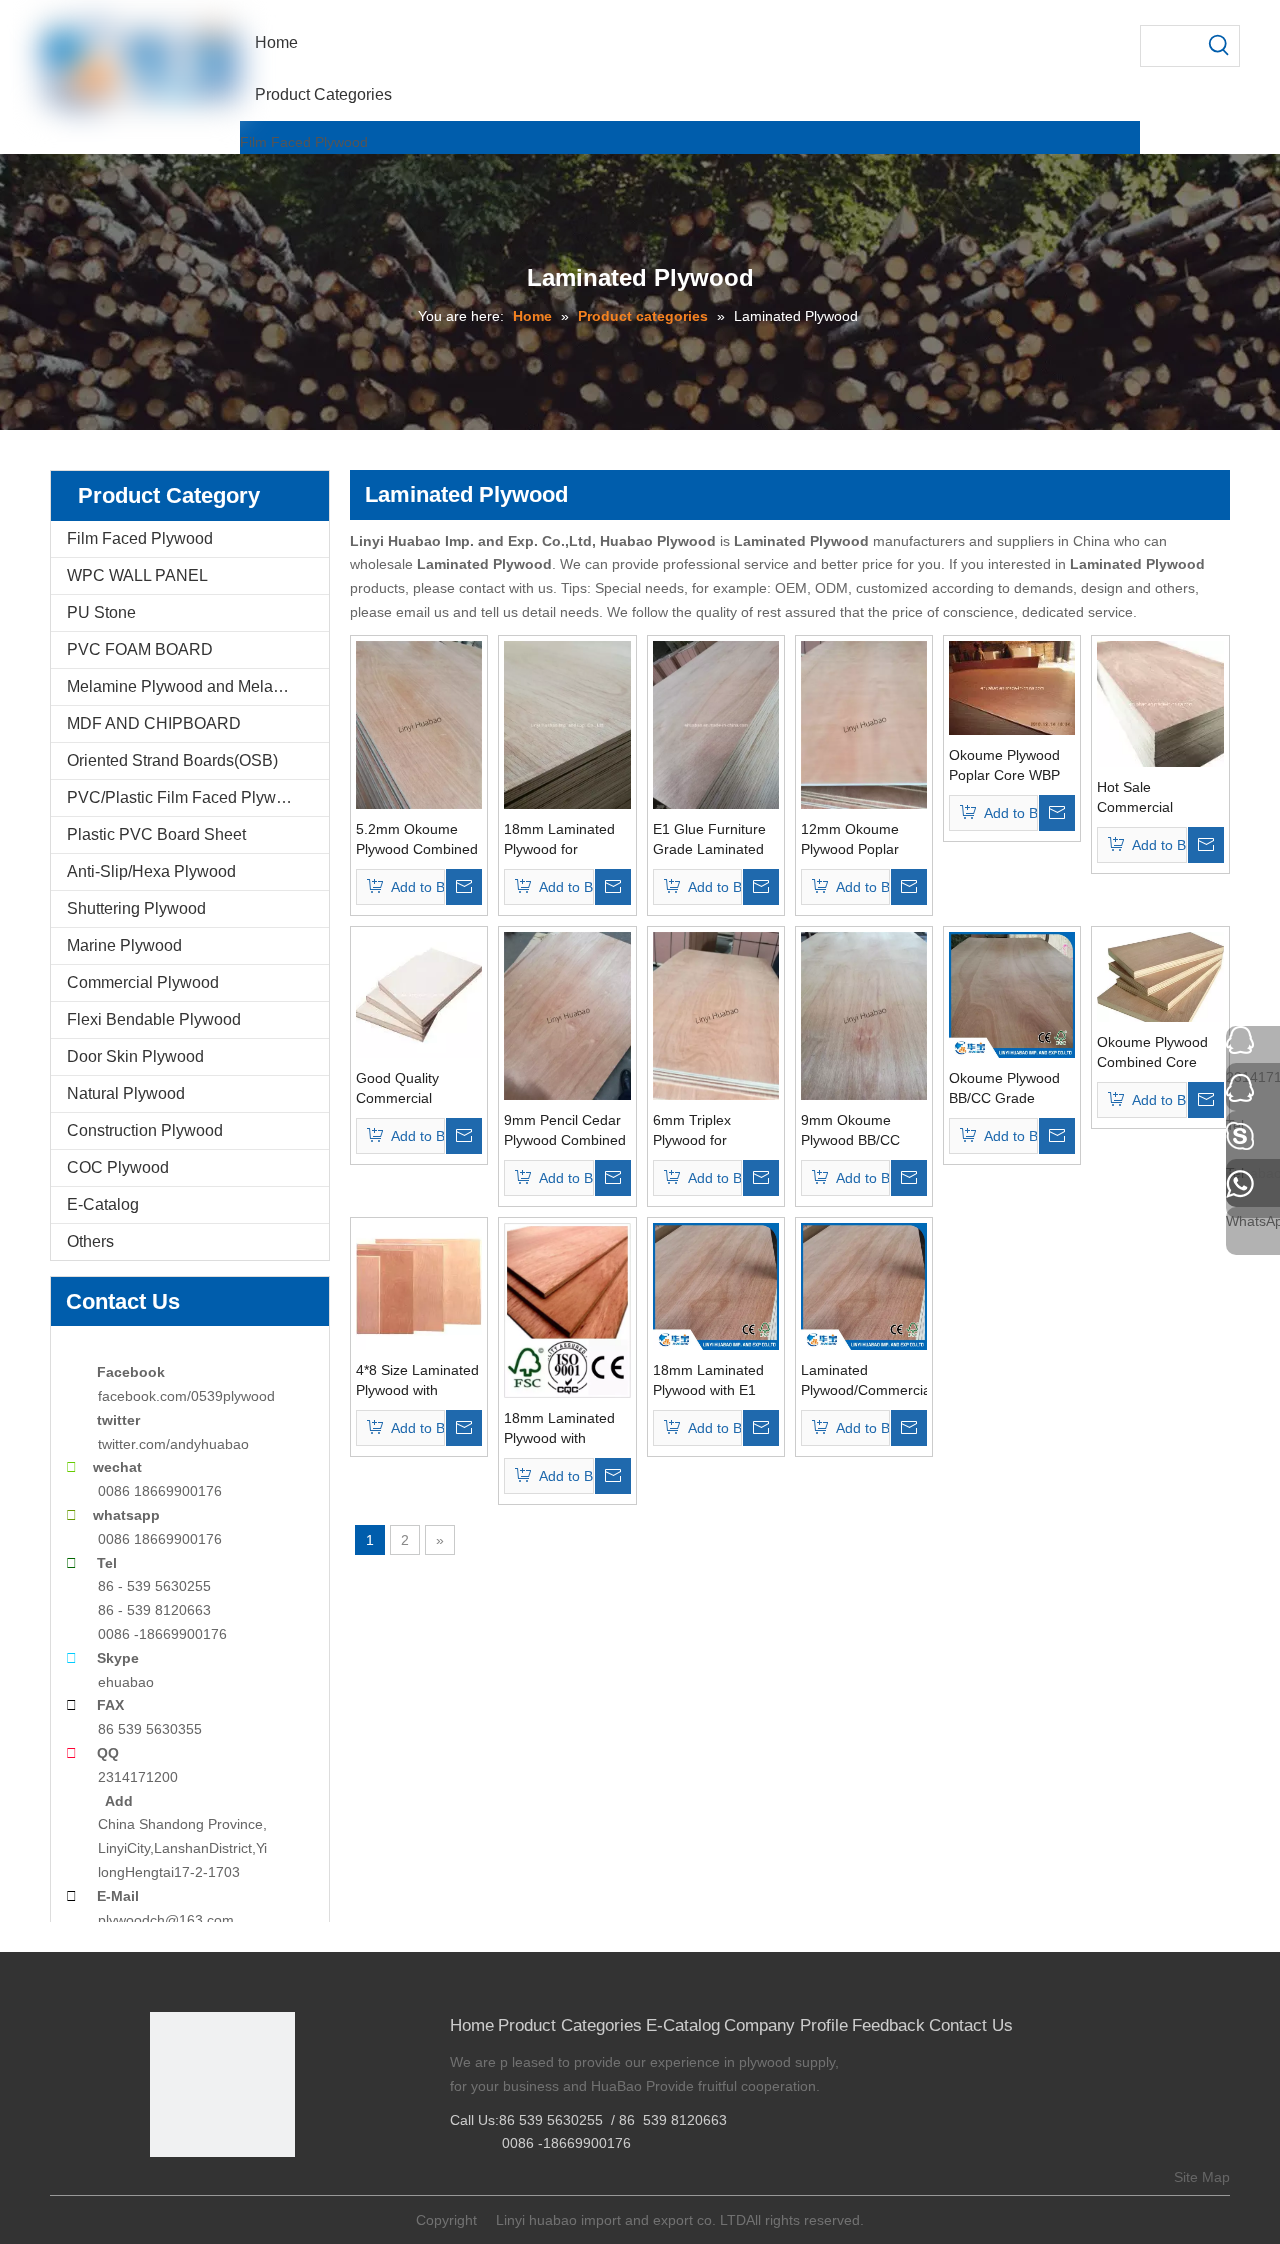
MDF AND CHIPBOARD (154, 723)
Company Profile (786, 2025)
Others (90, 1241)
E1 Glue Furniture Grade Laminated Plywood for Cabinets (709, 840)
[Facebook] (163, 2190)
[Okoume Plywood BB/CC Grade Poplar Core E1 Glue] (1012, 994)
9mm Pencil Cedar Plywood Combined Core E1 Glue (565, 1131)
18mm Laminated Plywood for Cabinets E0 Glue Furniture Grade (559, 840)
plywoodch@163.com (166, 1920)
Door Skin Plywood (135, 1056)
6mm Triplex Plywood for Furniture (692, 1131)
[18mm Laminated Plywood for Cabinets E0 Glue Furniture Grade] (567, 724)
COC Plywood (118, 1167)
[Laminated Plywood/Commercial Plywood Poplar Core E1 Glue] (864, 1285)
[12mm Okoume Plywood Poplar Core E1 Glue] (864, 724)
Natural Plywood (126, 1093)
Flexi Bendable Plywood (154, 1019)
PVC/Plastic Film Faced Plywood (185, 797)
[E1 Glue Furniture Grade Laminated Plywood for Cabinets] (716, 724)
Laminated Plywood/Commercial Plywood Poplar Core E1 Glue (864, 1381)
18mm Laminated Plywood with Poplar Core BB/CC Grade (565, 1429)
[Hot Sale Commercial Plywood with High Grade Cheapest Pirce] (1160, 703)
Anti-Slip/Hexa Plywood (151, 871)
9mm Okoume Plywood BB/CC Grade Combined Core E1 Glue (855, 1131)
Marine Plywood (124, 945)
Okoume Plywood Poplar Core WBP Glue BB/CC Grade (1009, 766)
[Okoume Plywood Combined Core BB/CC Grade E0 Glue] (1160, 976)
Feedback (888, 2025)
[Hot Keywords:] (1219, 46)
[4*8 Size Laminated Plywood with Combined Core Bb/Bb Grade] (419, 1285)
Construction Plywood (145, 1130)
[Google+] (194, 2190)
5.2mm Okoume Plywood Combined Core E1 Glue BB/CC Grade (417, 840)
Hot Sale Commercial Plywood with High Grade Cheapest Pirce (1154, 798)
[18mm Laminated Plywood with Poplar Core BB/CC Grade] (567, 1309)
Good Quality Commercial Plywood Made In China (410, 1089)
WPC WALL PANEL (137, 575)
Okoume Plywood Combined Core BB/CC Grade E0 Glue (1152, 1053)
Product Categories (570, 2025)
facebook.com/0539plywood (186, 1396)
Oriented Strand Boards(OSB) (172, 760)
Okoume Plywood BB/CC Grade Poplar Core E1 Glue (1004, 1089)
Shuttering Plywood (136, 908)
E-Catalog (103, 1204)
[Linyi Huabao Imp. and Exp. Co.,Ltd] (222, 2084)
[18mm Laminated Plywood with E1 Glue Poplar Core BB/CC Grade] (716, 1285)
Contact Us (971, 2025)
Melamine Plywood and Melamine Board (198, 686)
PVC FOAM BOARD (140, 649)
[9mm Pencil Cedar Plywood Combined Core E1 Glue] (567, 1015)
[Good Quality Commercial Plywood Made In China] (419, 994)
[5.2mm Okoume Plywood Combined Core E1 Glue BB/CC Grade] (419, 724)
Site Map (1202, 2177)
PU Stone (101, 612)
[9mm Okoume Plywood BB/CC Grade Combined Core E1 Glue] (864, 1015)
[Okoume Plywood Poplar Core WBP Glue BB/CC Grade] (1012, 687)
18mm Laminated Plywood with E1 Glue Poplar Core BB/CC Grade (708, 1381)
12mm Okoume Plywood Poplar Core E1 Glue (850, 840)
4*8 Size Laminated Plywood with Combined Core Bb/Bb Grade (417, 1381)
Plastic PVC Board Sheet (156, 834)
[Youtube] (256, 2190)
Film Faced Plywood (304, 142)
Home (472, 2025)
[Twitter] (225, 2190)
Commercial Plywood (143, 982)
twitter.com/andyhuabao (173, 1444)
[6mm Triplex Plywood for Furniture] (716, 1015)
